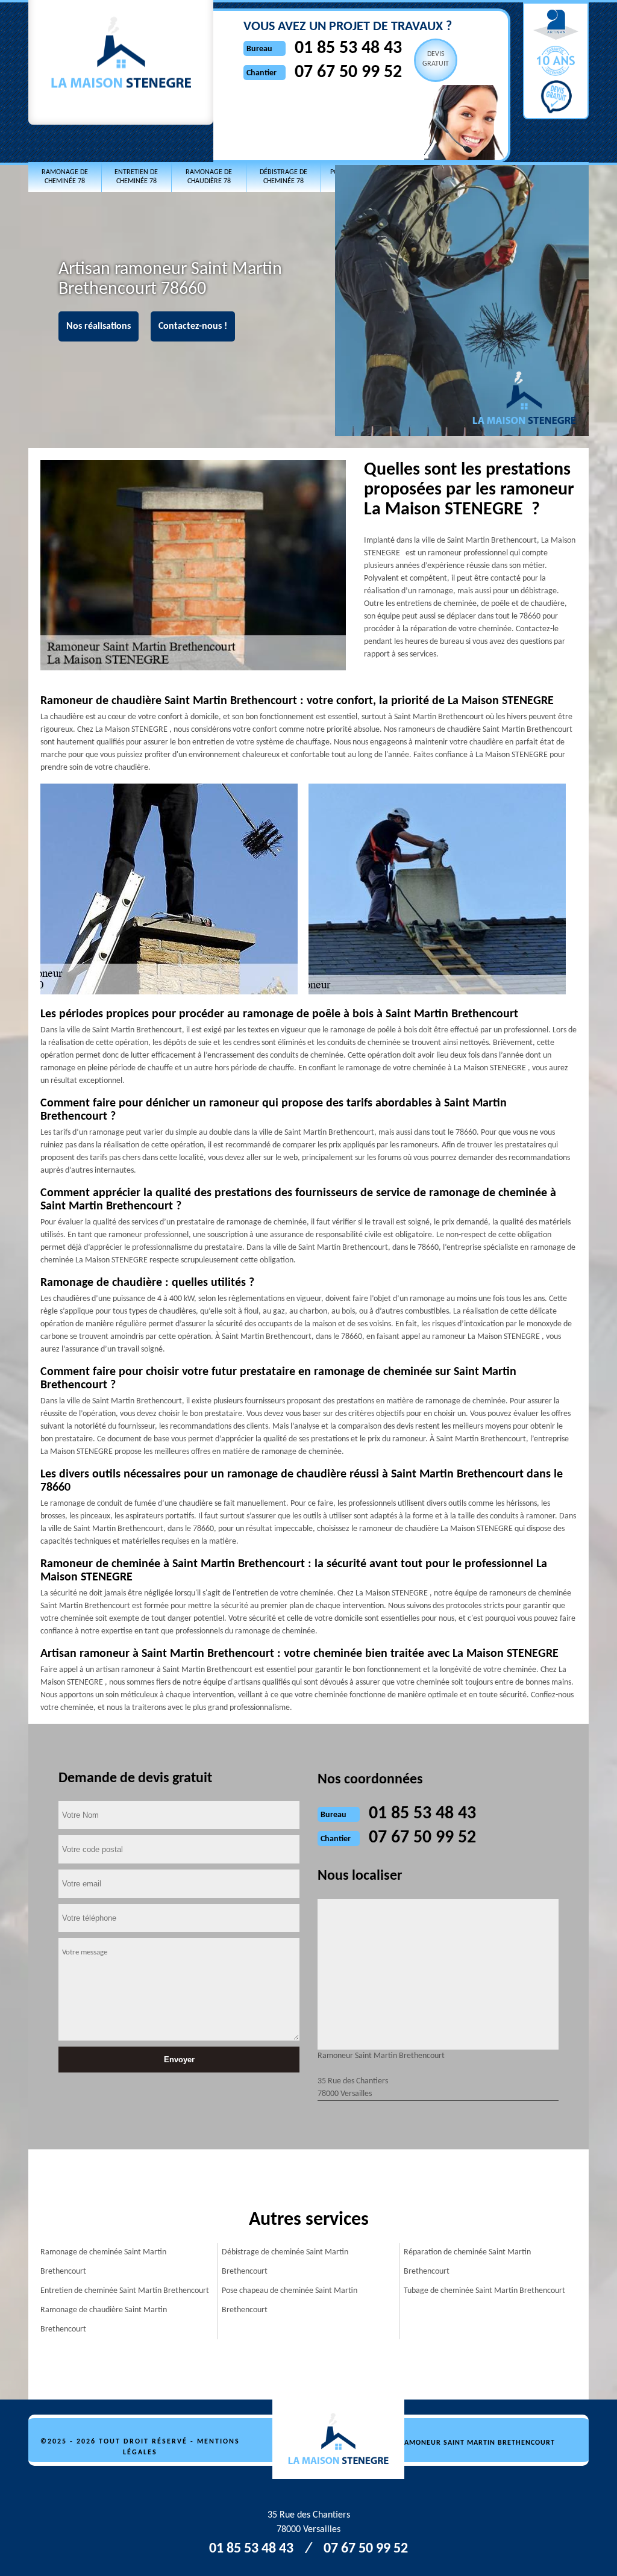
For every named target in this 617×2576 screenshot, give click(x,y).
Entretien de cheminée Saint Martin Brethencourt (125, 2291)
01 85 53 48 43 (348, 48)
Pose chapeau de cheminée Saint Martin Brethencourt (290, 2300)
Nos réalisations (99, 326)
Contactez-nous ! (193, 326)
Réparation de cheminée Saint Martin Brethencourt (467, 2262)
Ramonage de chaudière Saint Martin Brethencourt (104, 2320)
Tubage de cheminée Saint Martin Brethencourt (484, 2291)
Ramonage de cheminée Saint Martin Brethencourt (103, 2262)
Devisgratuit (436, 59)
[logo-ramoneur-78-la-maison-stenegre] (345, 2440)
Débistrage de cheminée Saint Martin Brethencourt (285, 2262)
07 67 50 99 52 (348, 73)
